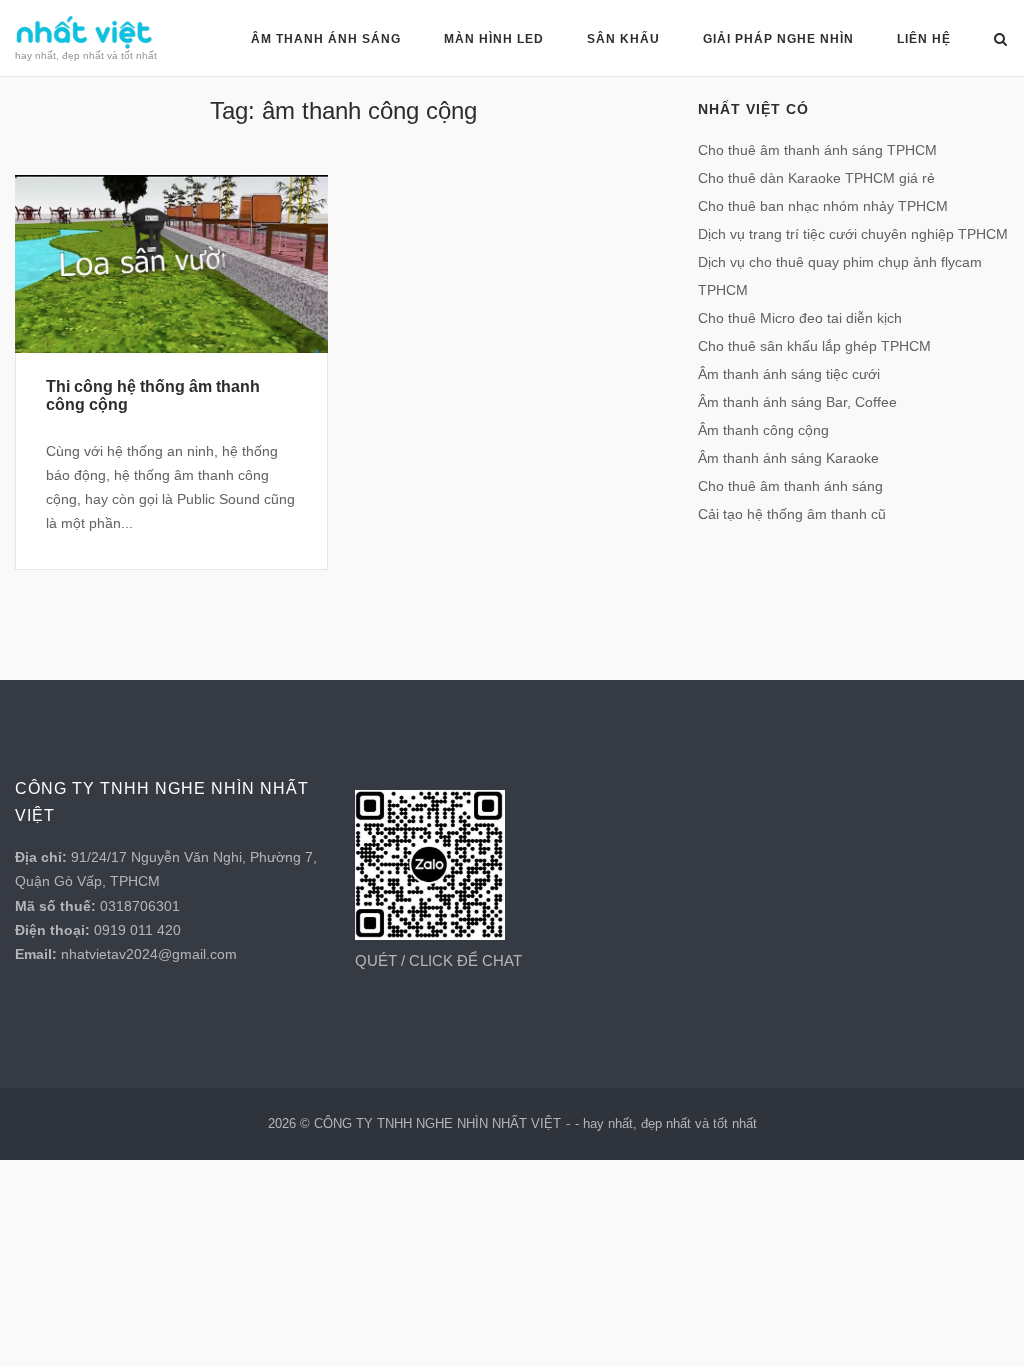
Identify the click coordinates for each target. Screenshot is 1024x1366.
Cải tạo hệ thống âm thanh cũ (792, 514)
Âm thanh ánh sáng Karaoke (788, 458)
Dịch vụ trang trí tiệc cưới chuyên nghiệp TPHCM (853, 234)
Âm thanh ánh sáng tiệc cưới (789, 374)
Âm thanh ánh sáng (326, 39)
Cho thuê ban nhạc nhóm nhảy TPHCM (823, 206)
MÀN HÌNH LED (494, 39)
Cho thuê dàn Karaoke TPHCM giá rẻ (816, 178)
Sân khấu (623, 39)
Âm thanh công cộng (763, 430)
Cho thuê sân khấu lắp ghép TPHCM (814, 346)
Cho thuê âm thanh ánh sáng (790, 486)
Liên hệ (924, 39)
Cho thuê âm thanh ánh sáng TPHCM (817, 150)
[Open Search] (1000, 40)
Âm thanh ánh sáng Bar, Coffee (797, 402)
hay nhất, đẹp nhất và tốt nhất (670, 1123)
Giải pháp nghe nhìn (778, 39)
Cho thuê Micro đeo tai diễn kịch (800, 318)
